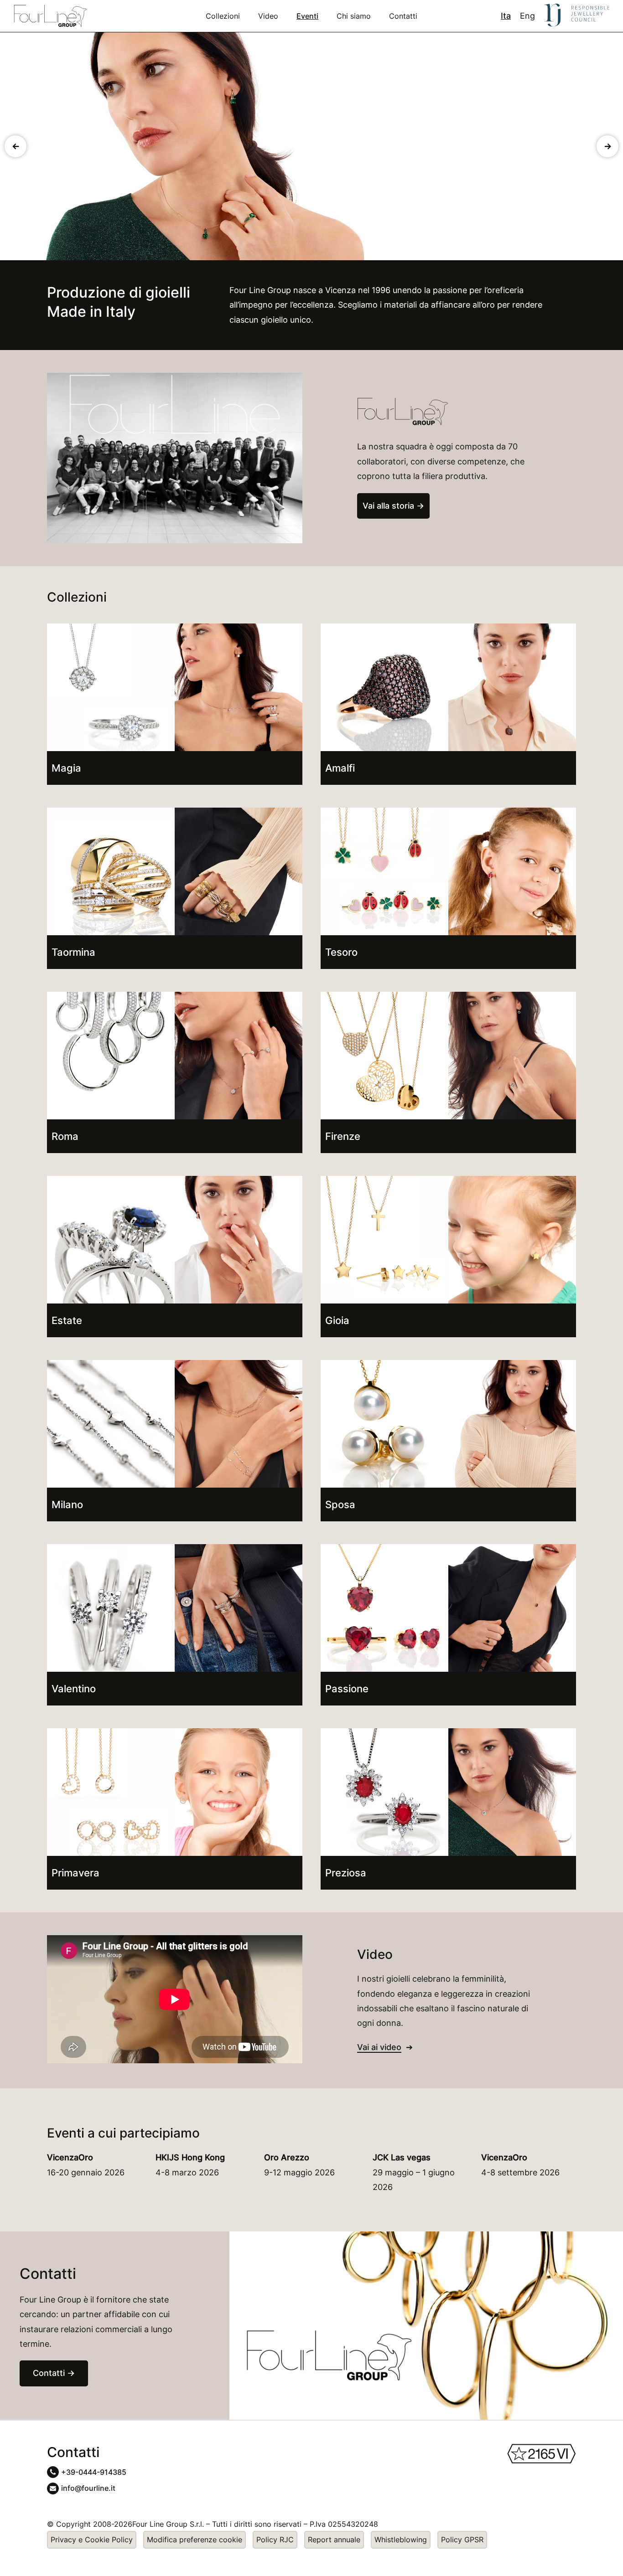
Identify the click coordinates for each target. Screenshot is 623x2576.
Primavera (75, 1873)
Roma (65, 1136)
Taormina (73, 952)
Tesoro (341, 952)
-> (608, 146)
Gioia (337, 1320)
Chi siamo (354, 16)
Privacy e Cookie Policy (92, 2540)
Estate (67, 1320)
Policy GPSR (462, 2540)
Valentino (74, 1689)
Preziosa (346, 1873)
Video (268, 16)
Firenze (343, 1136)
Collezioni (223, 16)
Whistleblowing (401, 2540)
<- (16, 146)
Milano (67, 1504)
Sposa (340, 1504)
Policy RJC (275, 2540)
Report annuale (334, 2540)
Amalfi (340, 768)
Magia (66, 768)
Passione (347, 1689)
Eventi (307, 16)
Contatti (403, 16)
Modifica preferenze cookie (195, 2540)
